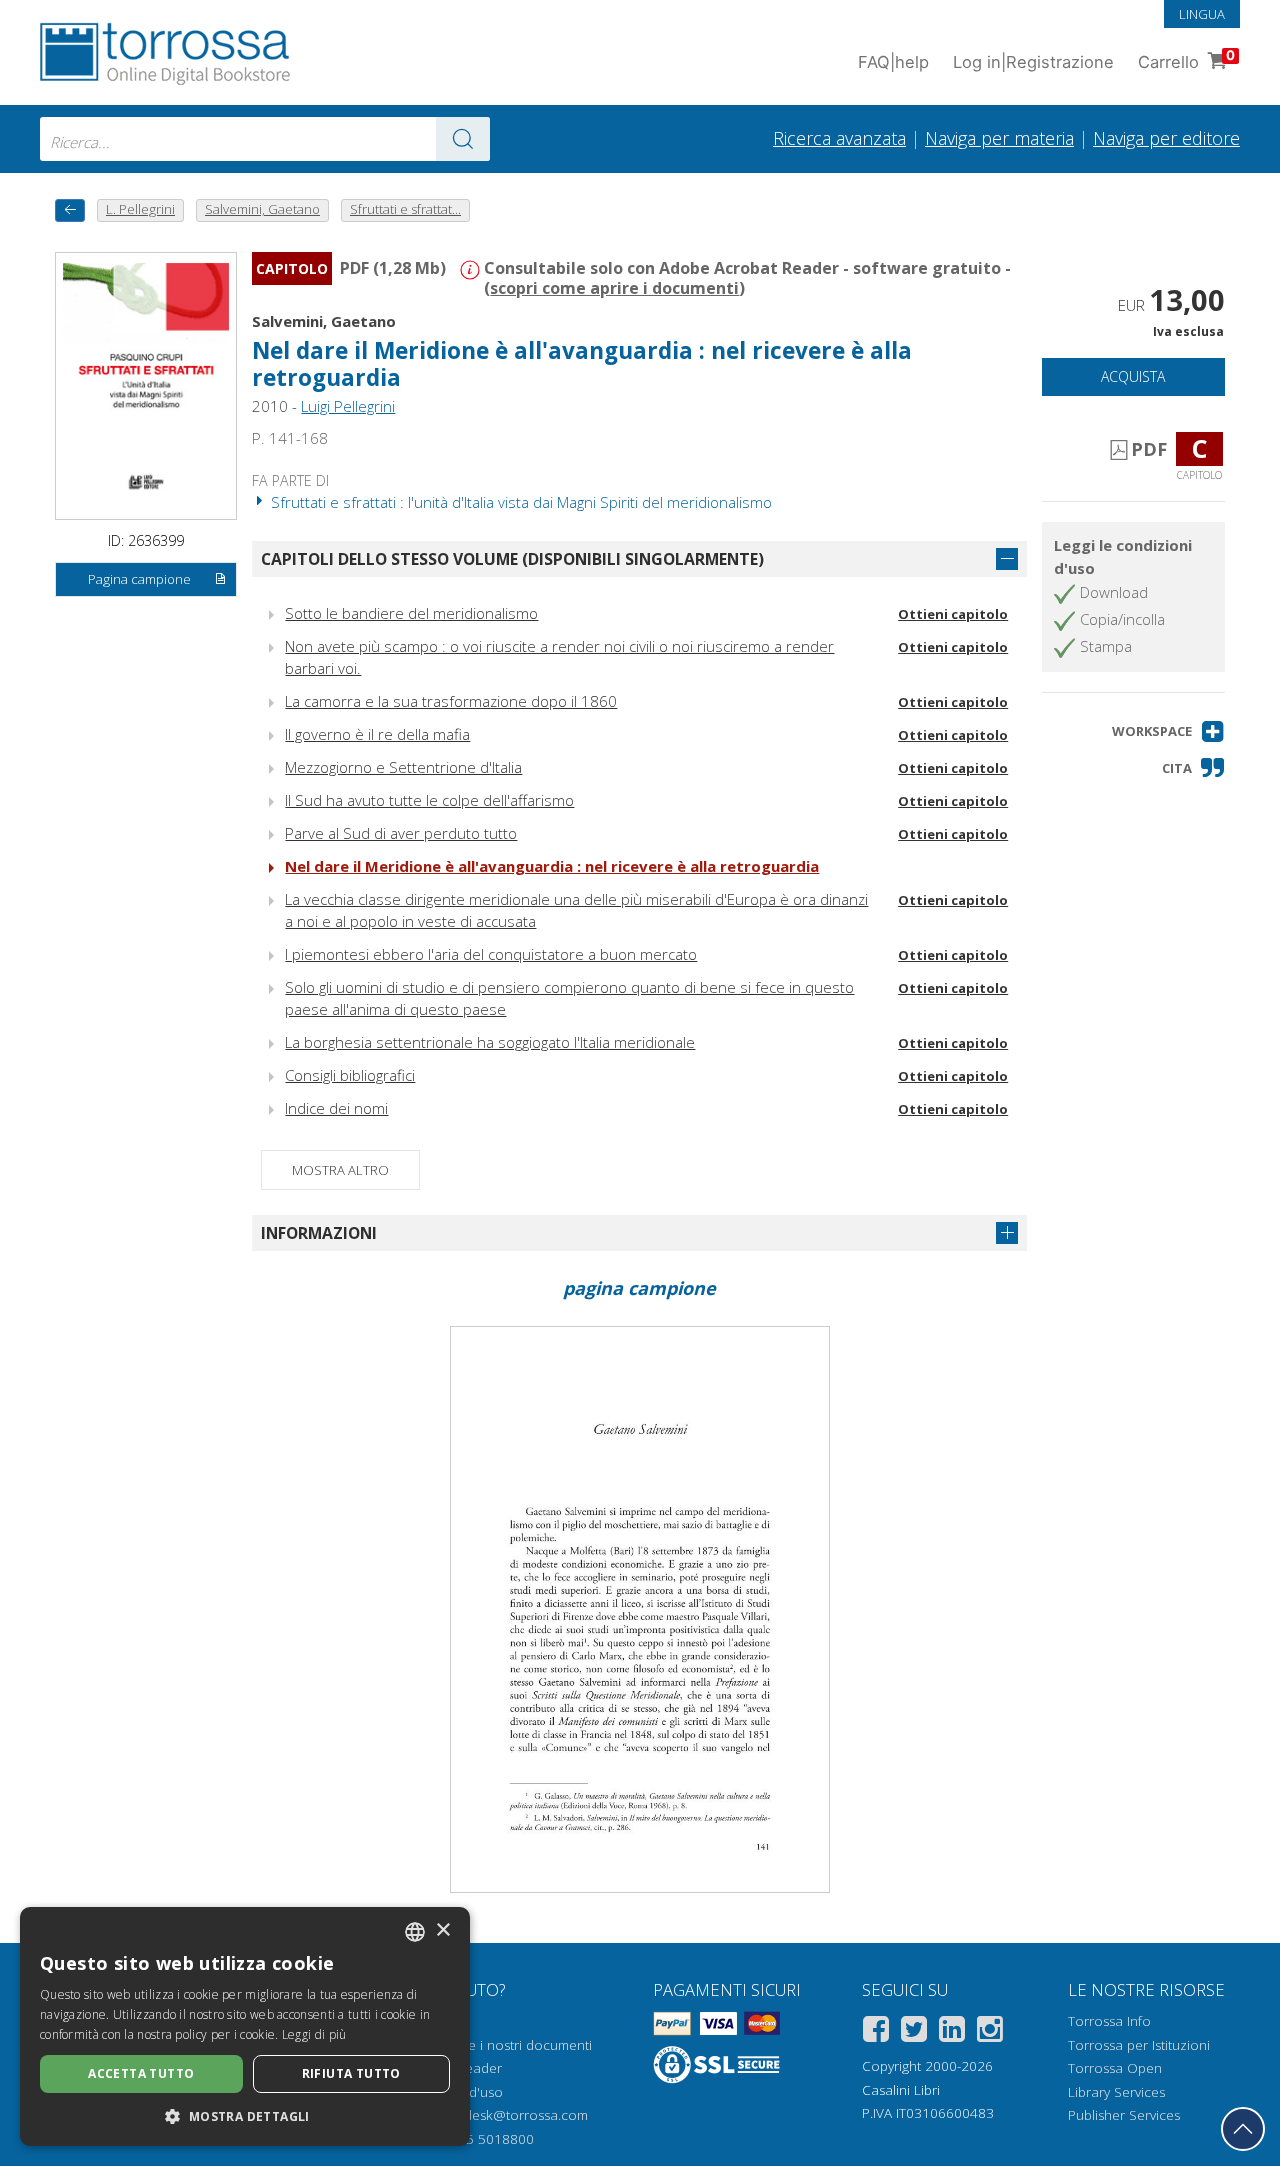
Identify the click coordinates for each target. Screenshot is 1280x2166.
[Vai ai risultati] (463, 139)
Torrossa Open (1115, 2068)
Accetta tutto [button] (141, 2073)
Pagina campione (139, 579)
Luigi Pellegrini (348, 406)
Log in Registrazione (1033, 62)
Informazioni (319, 1233)
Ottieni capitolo (953, 614)
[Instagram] (990, 2032)
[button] (1168, 731)
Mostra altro (340, 1170)
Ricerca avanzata (839, 138)
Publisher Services (1124, 2115)
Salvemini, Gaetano (324, 321)
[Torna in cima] (1243, 2129)
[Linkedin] (952, 2032)
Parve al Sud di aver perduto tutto (401, 833)
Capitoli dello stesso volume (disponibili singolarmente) (512, 559)
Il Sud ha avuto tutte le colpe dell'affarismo (429, 800)
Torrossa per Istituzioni (1139, 2045)
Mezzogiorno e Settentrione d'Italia (403, 767)
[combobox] (265, 139)
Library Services (1116, 2092)
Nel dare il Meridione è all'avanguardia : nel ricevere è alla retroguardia (552, 866)
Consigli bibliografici (350, 1075)
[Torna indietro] (70, 210)
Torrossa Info (1109, 2021)
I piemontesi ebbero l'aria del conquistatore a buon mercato (491, 954)
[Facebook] (876, 2032)
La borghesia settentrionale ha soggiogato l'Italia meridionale (490, 1042)
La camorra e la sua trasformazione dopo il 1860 (451, 701)
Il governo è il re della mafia (377, 734)
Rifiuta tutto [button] (351, 2073)
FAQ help (893, 62)
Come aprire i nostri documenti (495, 2045)
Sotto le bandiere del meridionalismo (411, 613)
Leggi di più (314, 2034)
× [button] (442, 1930)
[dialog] (245, 2026)
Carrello (1186, 59)
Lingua (1202, 14)
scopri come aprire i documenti (614, 288)
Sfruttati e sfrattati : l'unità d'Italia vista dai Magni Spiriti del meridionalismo (519, 502)
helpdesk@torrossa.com (512, 2115)
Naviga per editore (1166, 138)
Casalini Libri (901, 2090)
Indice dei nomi (336, 1108)
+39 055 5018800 (478, 2139)
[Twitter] (914, 2032)
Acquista (1133, 376)
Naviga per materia (999, 138)
